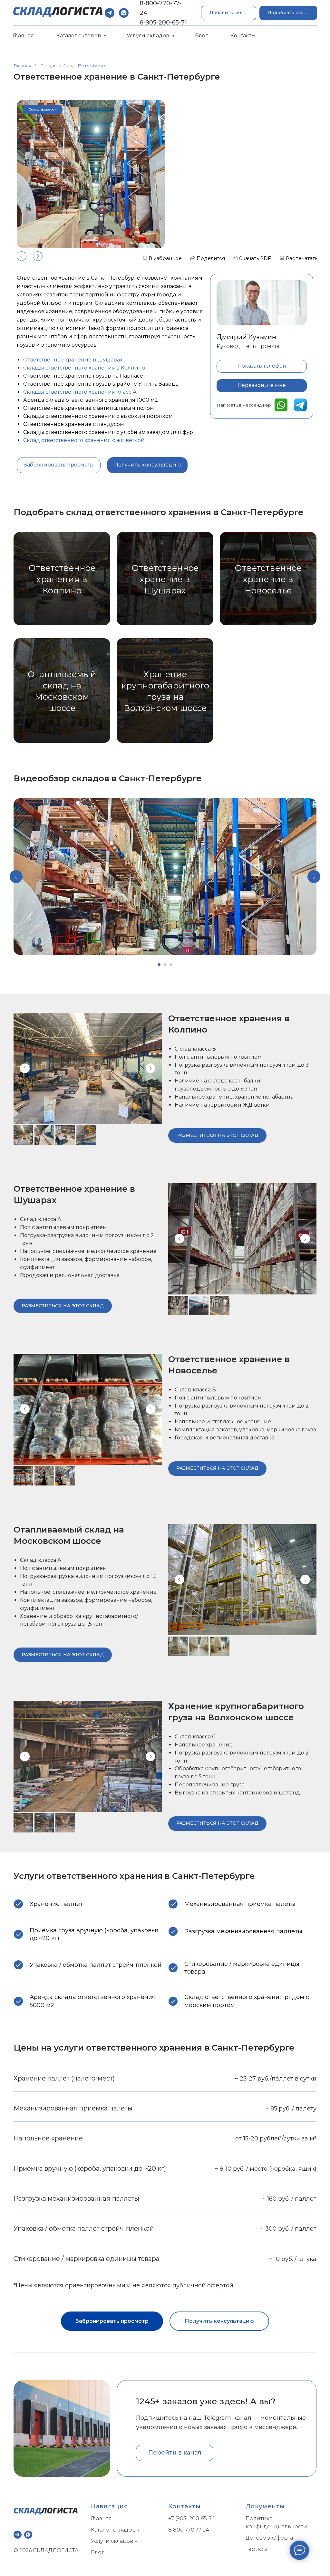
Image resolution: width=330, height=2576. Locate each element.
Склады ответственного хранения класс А (80, 392)
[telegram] (110, 13)
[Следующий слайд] (314, 877)
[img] (281, 405)
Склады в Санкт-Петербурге (73, 66)
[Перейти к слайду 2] (165, 965)
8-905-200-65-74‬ (164, 23)
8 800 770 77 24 (189, 2530)
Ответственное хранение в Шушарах (73, 360)
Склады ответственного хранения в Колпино (84, 368)
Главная (23, 36)
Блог (201, 36)
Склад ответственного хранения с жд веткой (84, 440)
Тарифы (257, 2549)
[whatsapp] (124, 13)
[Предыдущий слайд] (16, 877)
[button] (288, 13)
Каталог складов (79, 36)
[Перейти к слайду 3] (171, 965)
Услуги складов (149, 36)
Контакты (243, 36)
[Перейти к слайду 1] (159, 965)
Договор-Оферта (269, 2538)
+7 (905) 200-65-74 (192, 2518)
